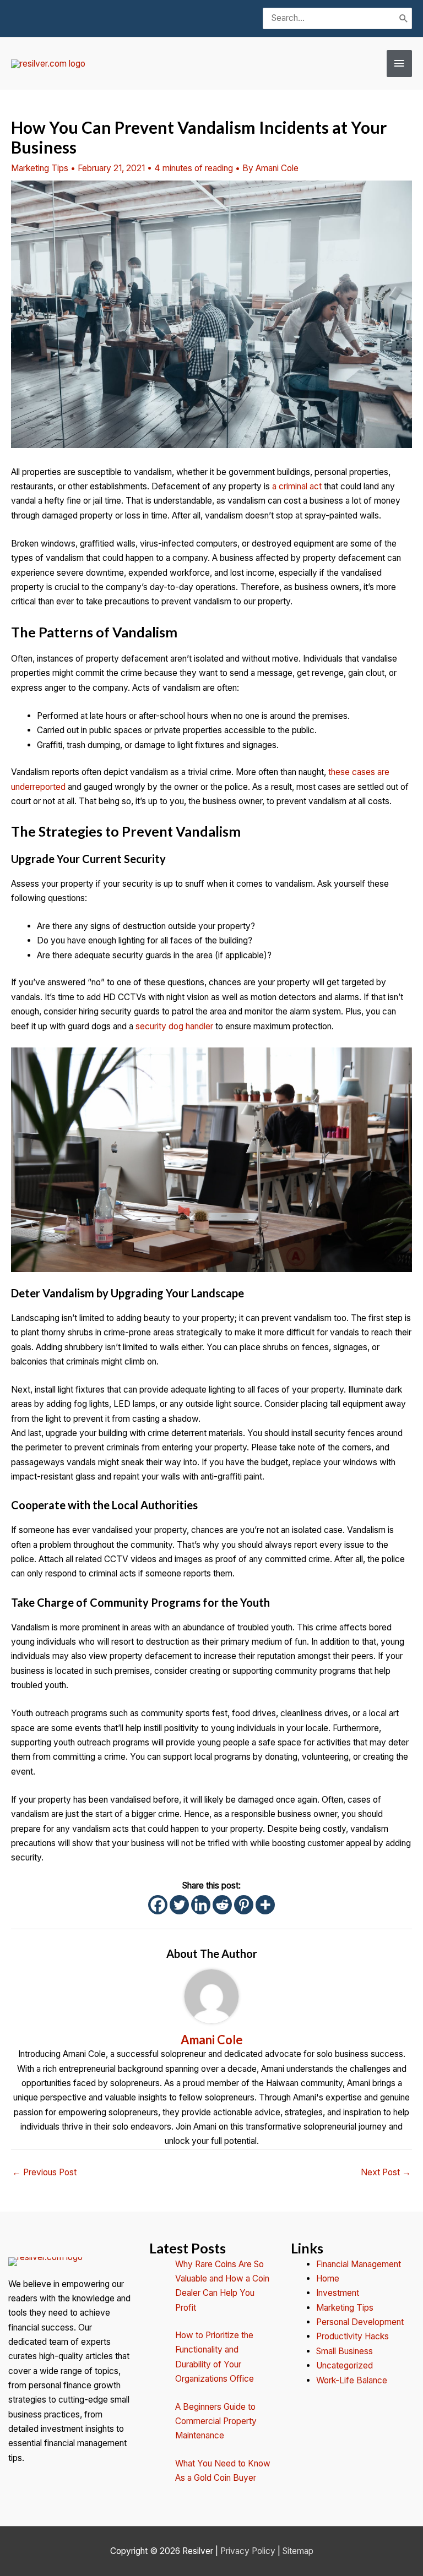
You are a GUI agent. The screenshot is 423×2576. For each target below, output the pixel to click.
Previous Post (44, 2172)
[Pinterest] (244, 1905)
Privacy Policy (248, 2551)
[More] (265, 1905)
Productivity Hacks (352, 2336)
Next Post (386, 2172)
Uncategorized (345, 2365)
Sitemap (298, 2551)
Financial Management (359, 2264)
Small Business (345, 2351)
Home (328, 2278)
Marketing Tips (40, 168)
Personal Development (360, 2322)
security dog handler (174, 1026)
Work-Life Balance (352, 2380)
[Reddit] (222, 1905)
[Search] (404, 18)
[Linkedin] (201, 1905)
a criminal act (297, 486)
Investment (338, 2293)
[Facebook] (158, 1905)
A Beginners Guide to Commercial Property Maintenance (216, 2421)
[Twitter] (179, 1905)
